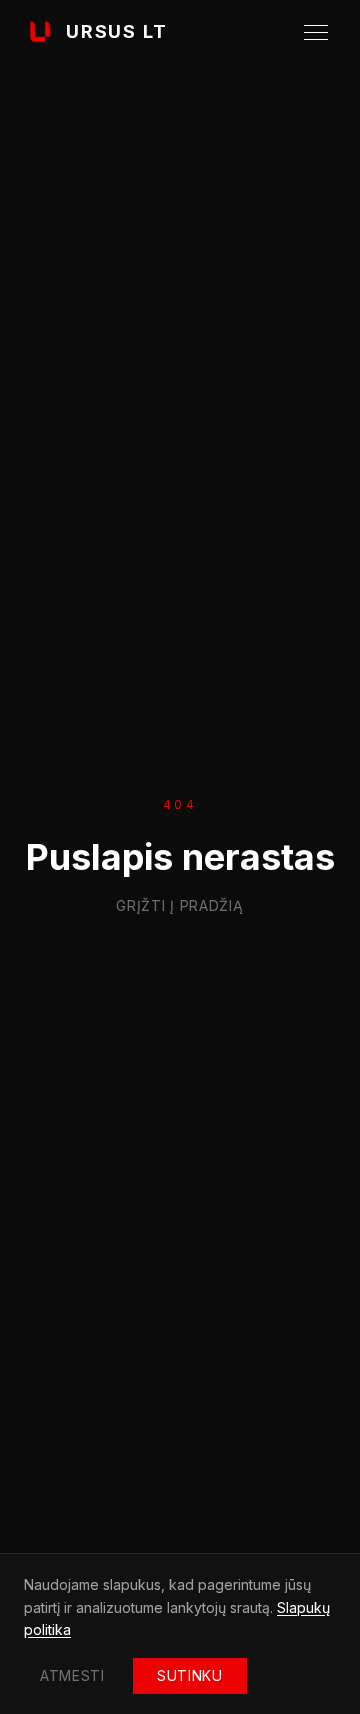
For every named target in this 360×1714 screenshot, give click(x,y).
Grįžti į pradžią (179, 905)
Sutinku (190, 1675)
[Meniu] (316, 32)
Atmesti (72, 1675)
